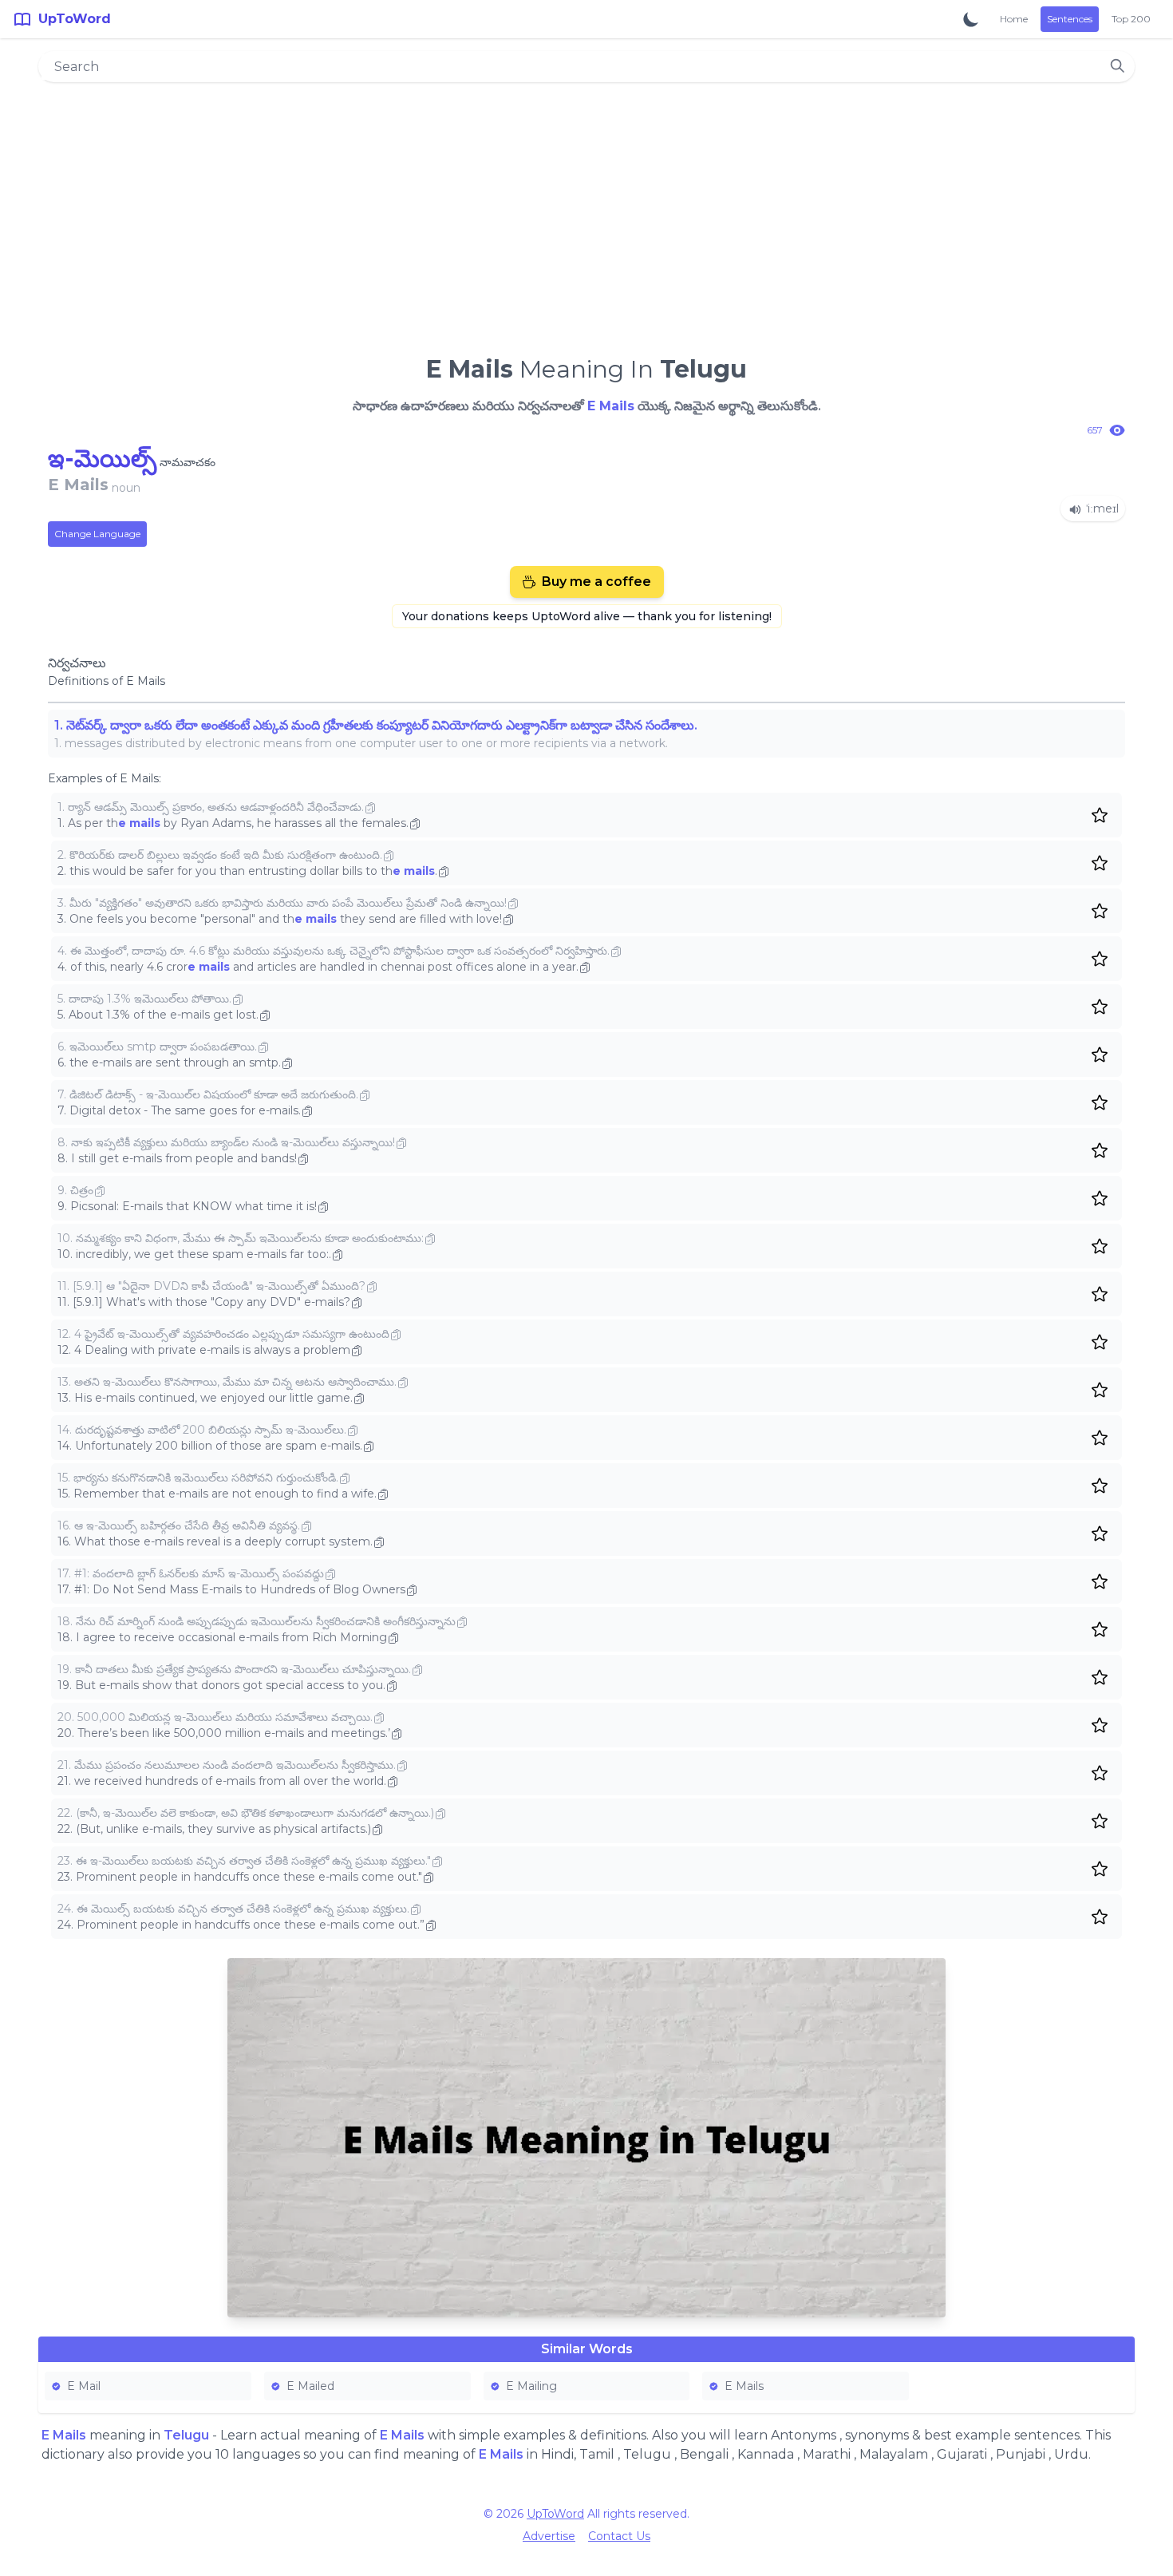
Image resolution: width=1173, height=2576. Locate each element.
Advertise (549, 2536)
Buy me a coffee (596, 582)
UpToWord (555, 2514)
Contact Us (619, 2536)
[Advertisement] (586, 212)
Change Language (97, 534)
